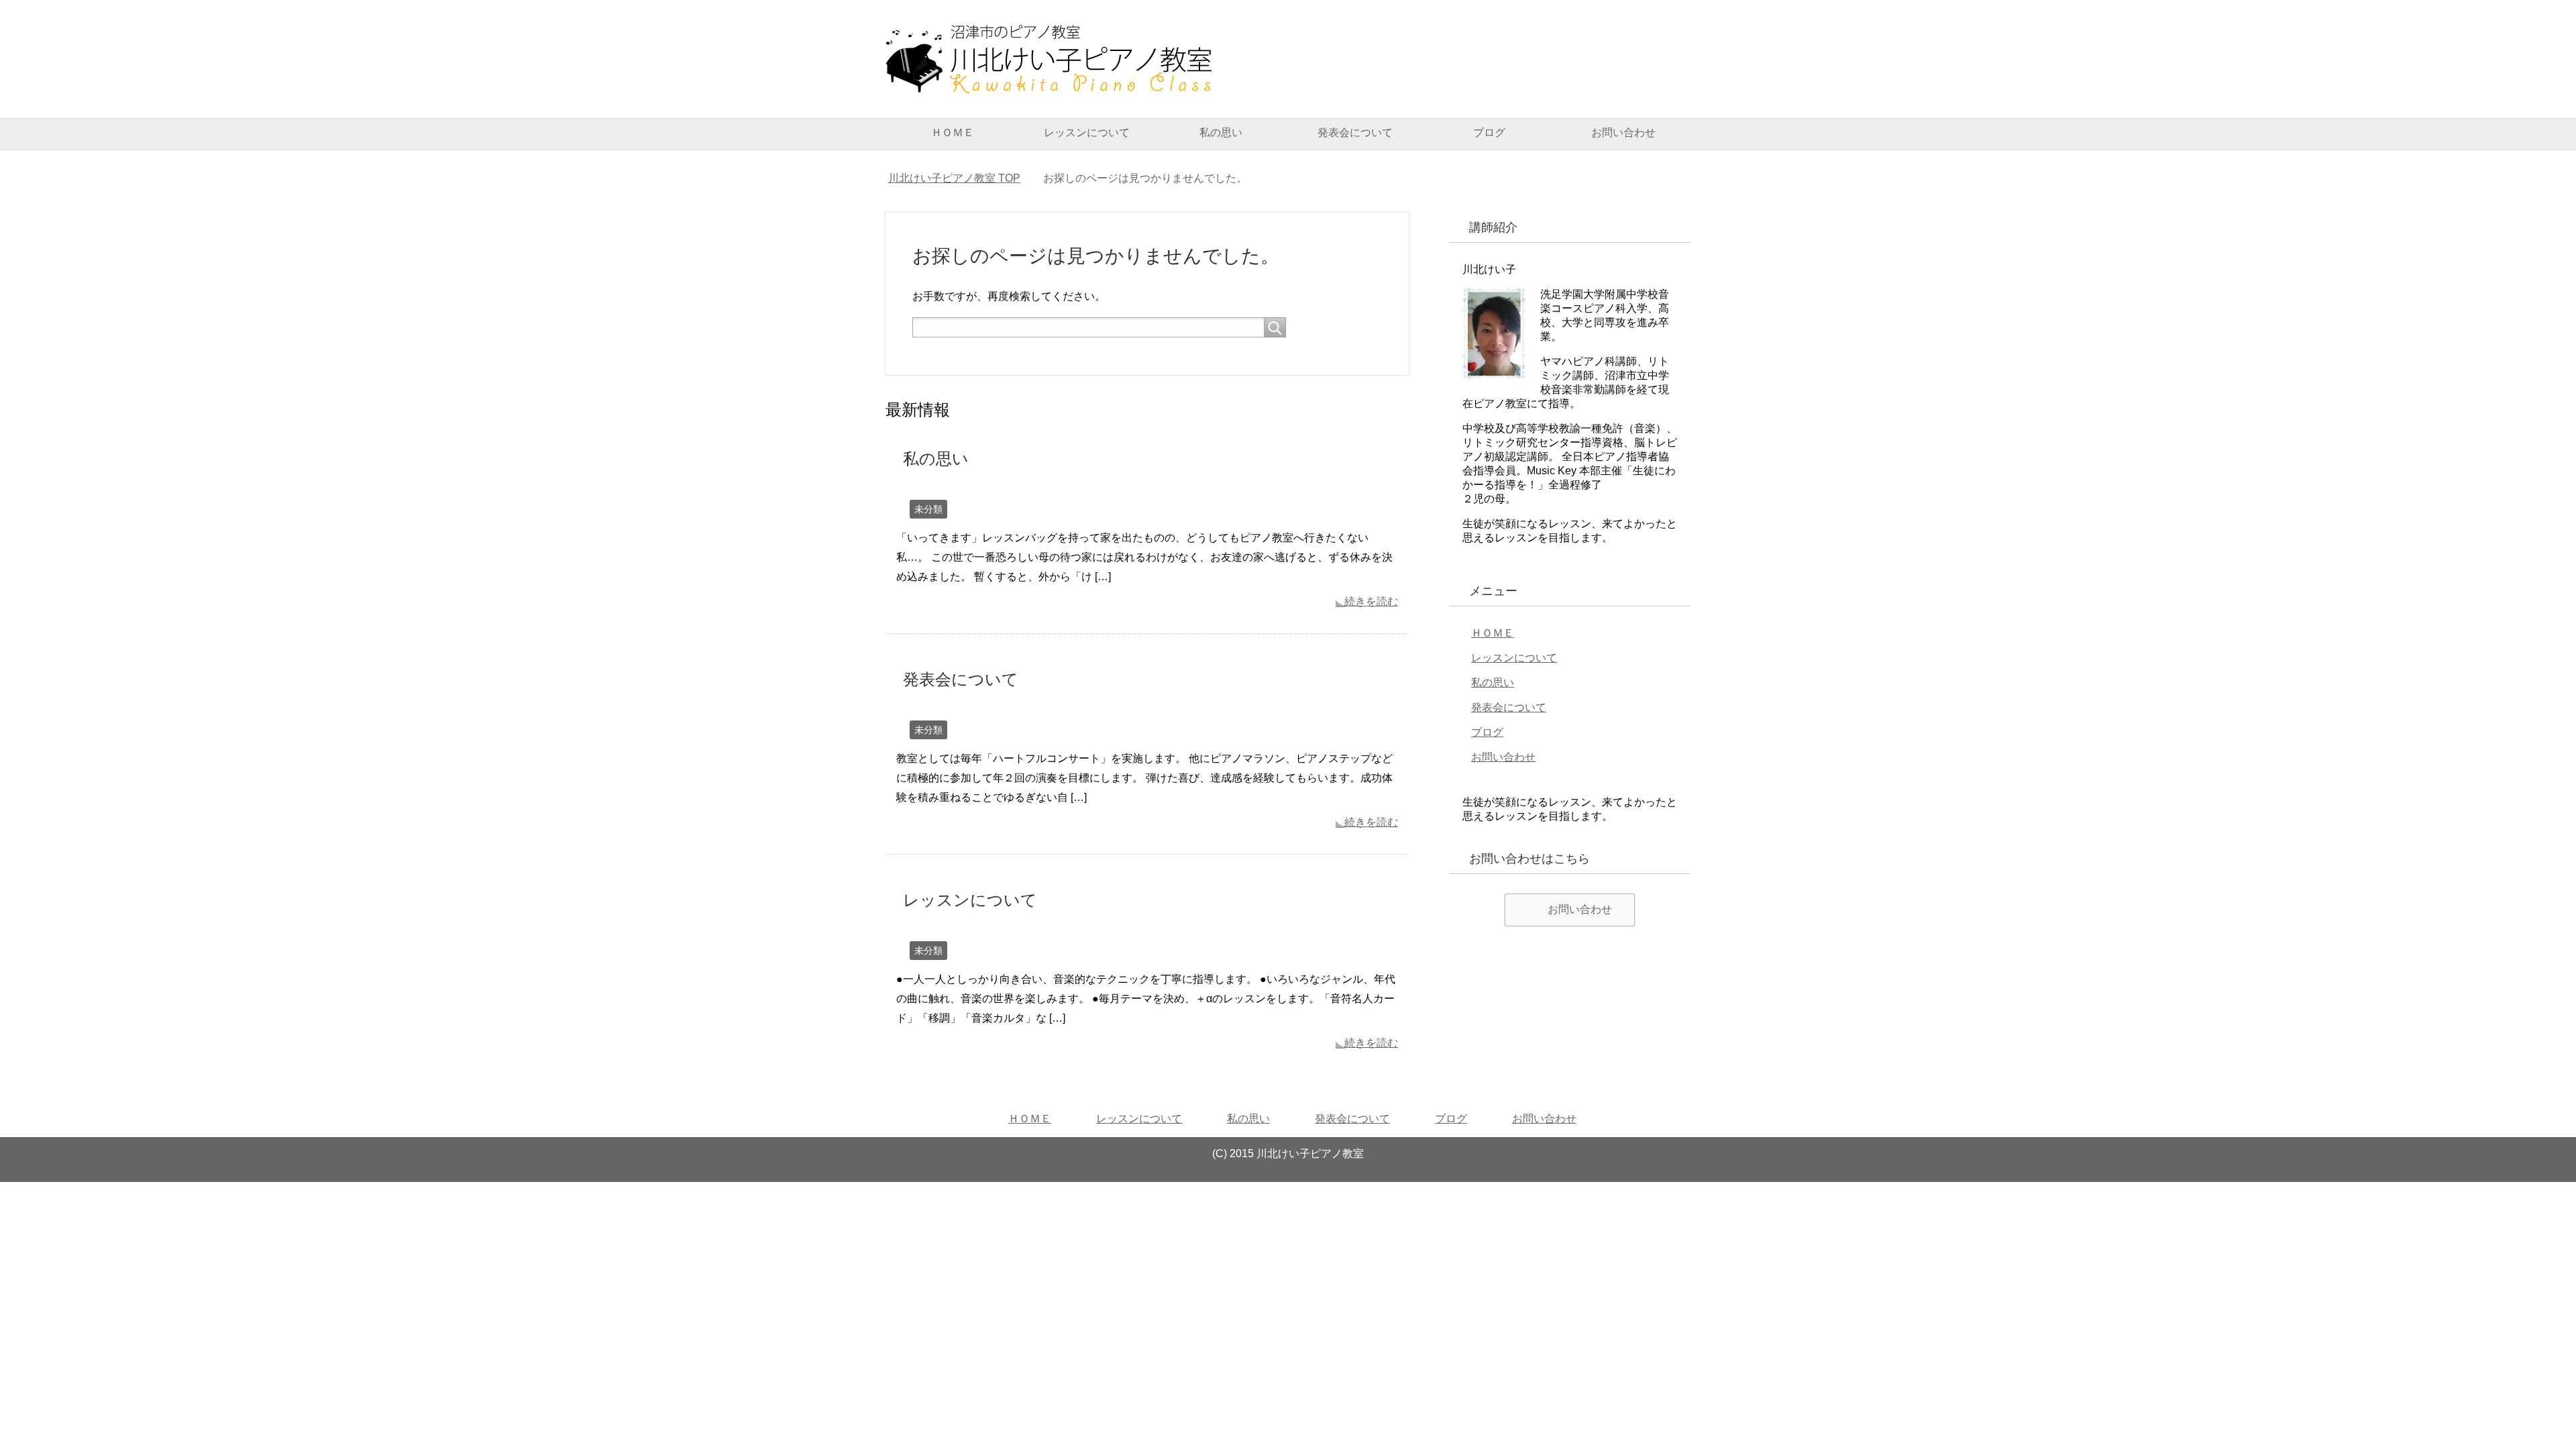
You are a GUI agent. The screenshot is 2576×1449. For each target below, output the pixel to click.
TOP (954, 178)
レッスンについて (1087, 132)
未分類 (928, 509)
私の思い (1221, 132)
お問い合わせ (1623, 132)
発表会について (1355, 132)
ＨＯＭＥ (953, 132)
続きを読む (1371, 601)
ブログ (1489, 132)
